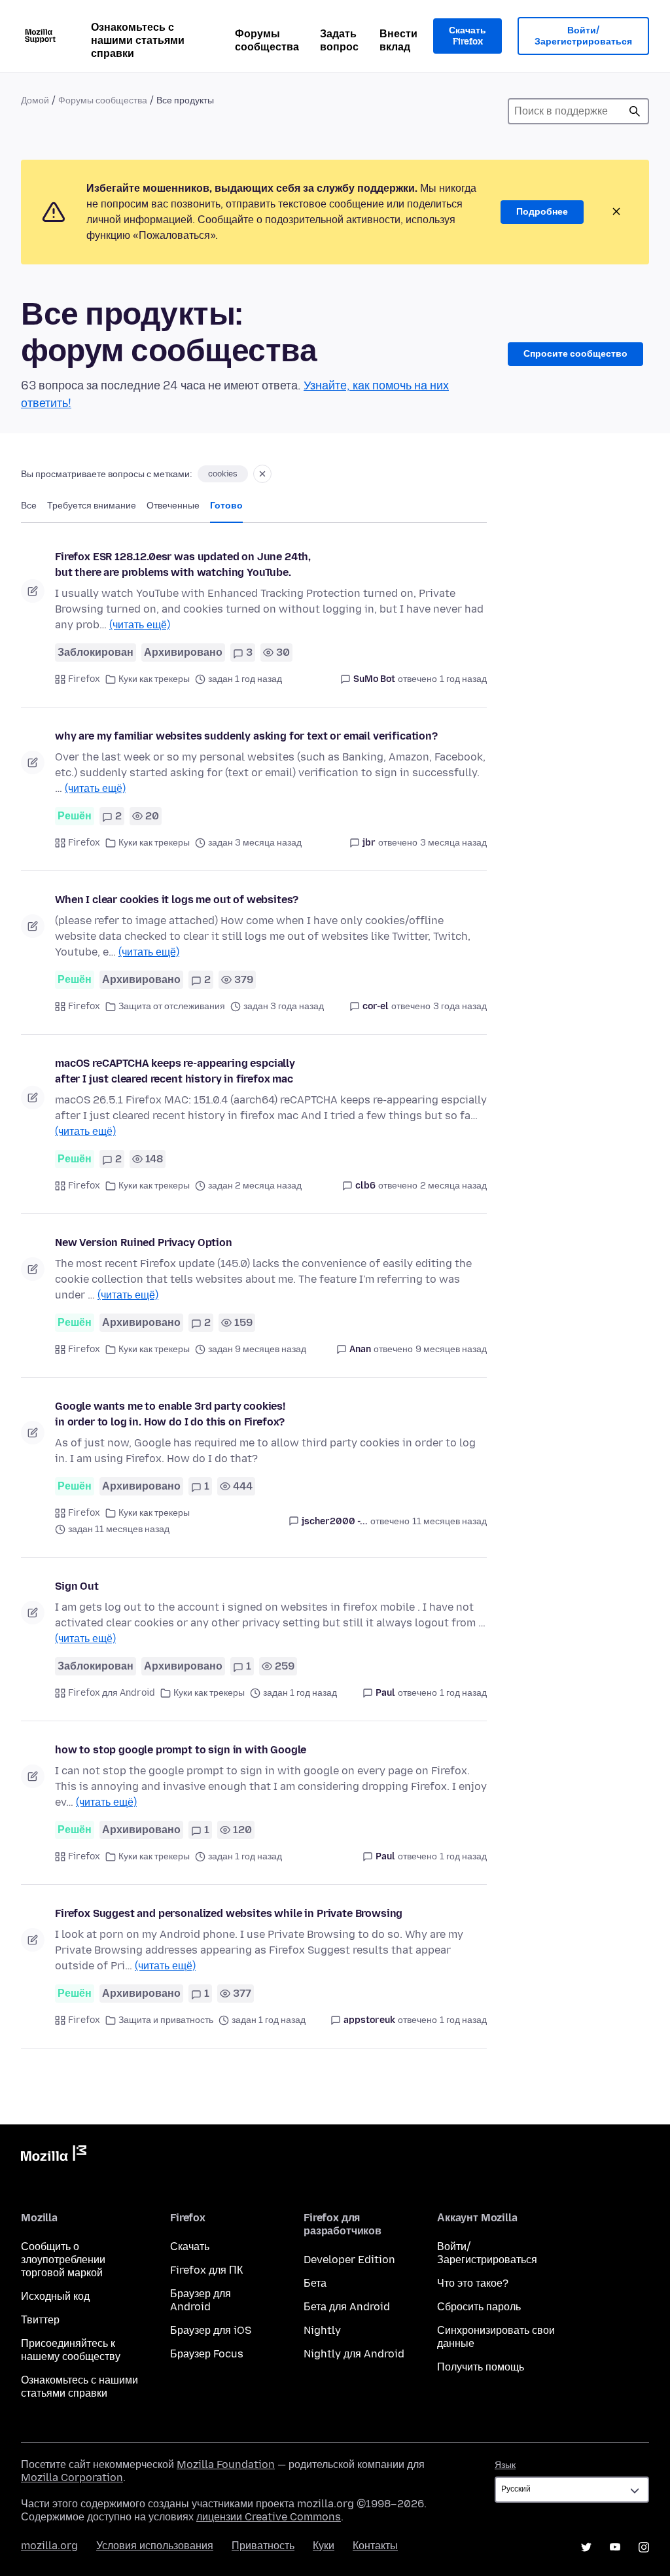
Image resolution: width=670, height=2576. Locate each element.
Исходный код (55, 2296)
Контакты (375, 2546)
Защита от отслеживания (172, 1006)
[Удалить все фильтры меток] (262, 474)
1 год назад (463, 679)
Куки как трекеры (154, 679)
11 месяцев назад (450, 1521)
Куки (324, 2546)
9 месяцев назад (451, 1349)
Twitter (586, 2547)
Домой (35, 100)
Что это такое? (473, 2283)
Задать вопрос (339, 40)
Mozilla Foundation (226, 2464)
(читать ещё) (140, 625)
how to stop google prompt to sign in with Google (181, 1750)
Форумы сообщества (267, 40)
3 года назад (460, 1006)
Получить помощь (481, 2367)
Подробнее (542, 212)
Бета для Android (347, 2307)
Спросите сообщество (575, 354)
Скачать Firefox (467, 36)
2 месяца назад (453, 1186)
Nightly (322, 2330)
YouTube (615, 2547)
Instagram (644, 2547)
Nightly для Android (354, 2354)
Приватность (263, 2546)
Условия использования (155, 2546)
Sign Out (77, 1586)
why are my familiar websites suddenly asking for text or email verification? (246, 736)
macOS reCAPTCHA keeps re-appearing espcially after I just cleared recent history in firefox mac (175, 1071)
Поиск (635, 111)
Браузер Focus (207, 2354)
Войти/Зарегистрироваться (583, 36)
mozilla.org (49, 2546)
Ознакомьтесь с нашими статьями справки (138, 40)
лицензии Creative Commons (269, 2517)
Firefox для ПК (206, 2270)
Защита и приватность (166, 2020)
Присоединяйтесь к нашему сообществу (71, 2350)
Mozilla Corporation (72, 2478)
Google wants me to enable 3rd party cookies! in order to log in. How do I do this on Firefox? (170, 1414)
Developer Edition (349, 2260)
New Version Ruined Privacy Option (144, 1243)
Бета (315, 2283)
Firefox (84, 679)
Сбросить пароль (479, 2307)
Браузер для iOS (211, 2330)
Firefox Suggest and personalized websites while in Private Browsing (229, 1913)
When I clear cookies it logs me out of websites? (177, 900)
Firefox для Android (112, 1693)
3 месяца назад (453, 843)
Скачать (190, 2246)
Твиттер (40, 2320)
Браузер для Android (201, 2300)
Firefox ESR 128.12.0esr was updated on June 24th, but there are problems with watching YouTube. (183, 564)
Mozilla (54, 2156)
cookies (223, 474)
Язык (505, 2465)
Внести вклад (398, 40)
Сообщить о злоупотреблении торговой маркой (63, 2260)
